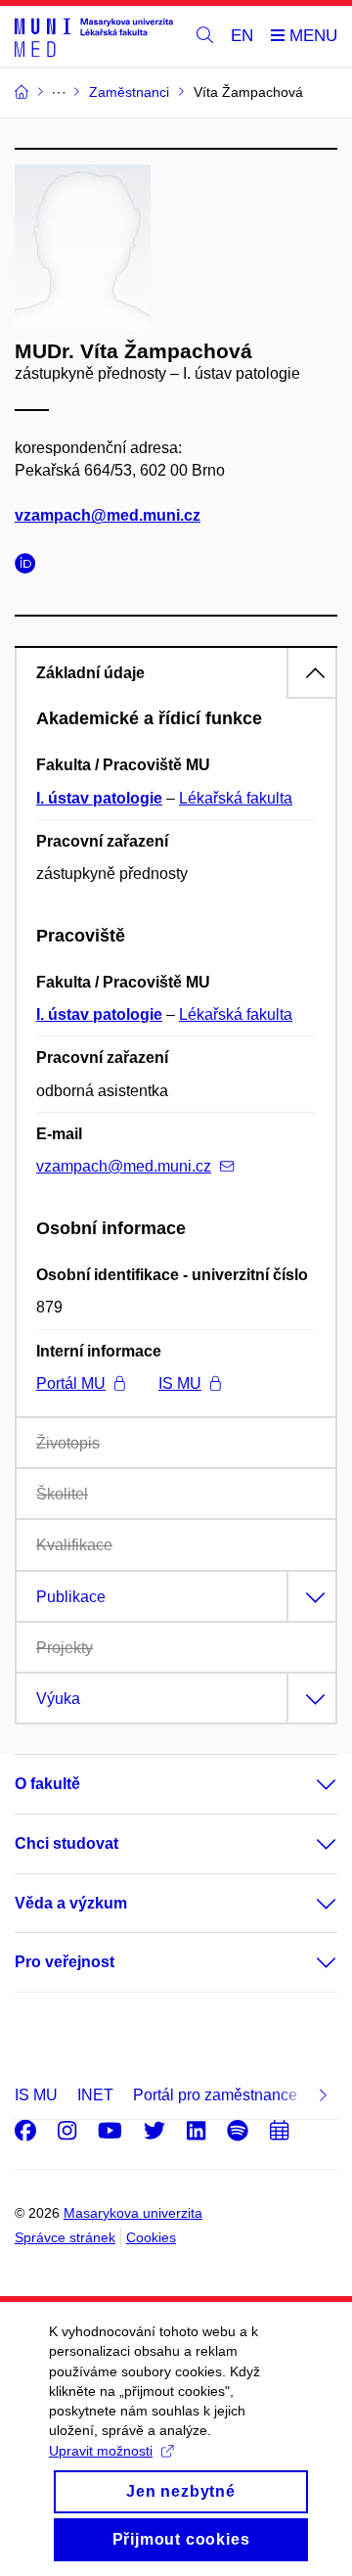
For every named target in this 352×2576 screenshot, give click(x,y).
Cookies (151, 2237)
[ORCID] (30, 566)
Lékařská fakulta (236, 798)
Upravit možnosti (101, 2451)
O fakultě (47, 1784)
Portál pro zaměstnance (215, 2095)
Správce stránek (65, 2237)
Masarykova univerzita (133, 2213)
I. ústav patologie (99, 798)
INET (95, 2095)
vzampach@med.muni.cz (108, 515)
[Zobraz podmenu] (307, 1784)
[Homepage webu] (94, 37)
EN (242, 36)
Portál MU (71, 1383)
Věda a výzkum (71, 1903)
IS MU (180, 1383)
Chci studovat (66, 1843)
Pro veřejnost (65, 1962)
